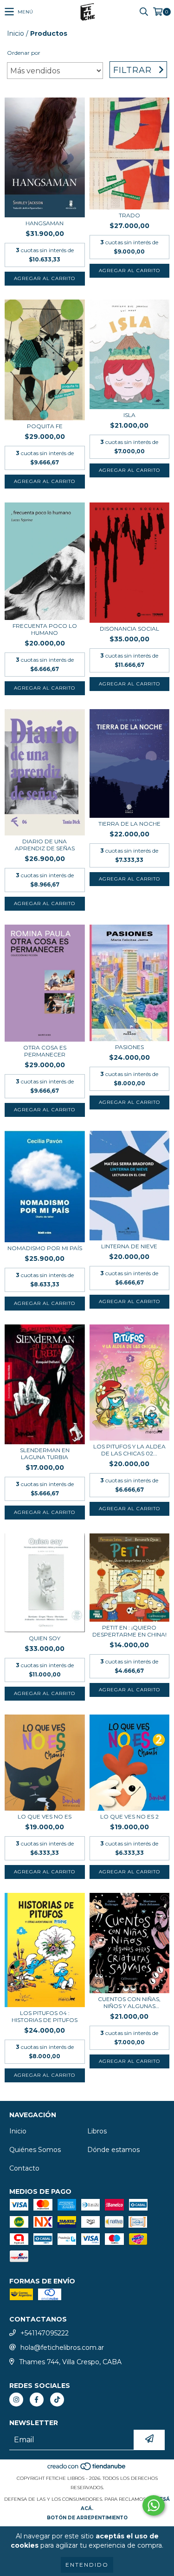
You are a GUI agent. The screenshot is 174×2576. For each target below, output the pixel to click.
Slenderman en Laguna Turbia (45, 1454)
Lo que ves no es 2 (129, 1816)
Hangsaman (45, 223)
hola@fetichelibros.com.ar (62, 2348)
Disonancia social (129, 629)
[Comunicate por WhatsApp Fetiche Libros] (154, 2505)
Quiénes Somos (35, 2150)
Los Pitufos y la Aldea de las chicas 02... (129, 1450)
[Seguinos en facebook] (37, 2400)
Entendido (87, 2565)
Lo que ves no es (45, 1816)
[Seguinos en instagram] (16, 2400)
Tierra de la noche (129, 824)
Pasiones (129, 1047)
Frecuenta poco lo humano (45, 629)
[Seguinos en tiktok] (57, 2400)
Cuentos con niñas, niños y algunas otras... (129, 2002)
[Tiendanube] (87, 2469)
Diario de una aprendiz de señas (45, 845)
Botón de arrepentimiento (87, 2518)
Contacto (24, 2168)
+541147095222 (45, 2333)
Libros (97, 2131)
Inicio (16, 33)
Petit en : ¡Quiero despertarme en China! (129, 1631)
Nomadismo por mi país (45, 1248)
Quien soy (45, 1638)
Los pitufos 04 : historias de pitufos (45, 2016)
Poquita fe (45, 426)
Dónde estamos (113, 2150)
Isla (129, 415)
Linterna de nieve (129, 1246)
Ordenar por (24, 53)
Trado (129, 215)
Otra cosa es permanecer (45, 1051)
